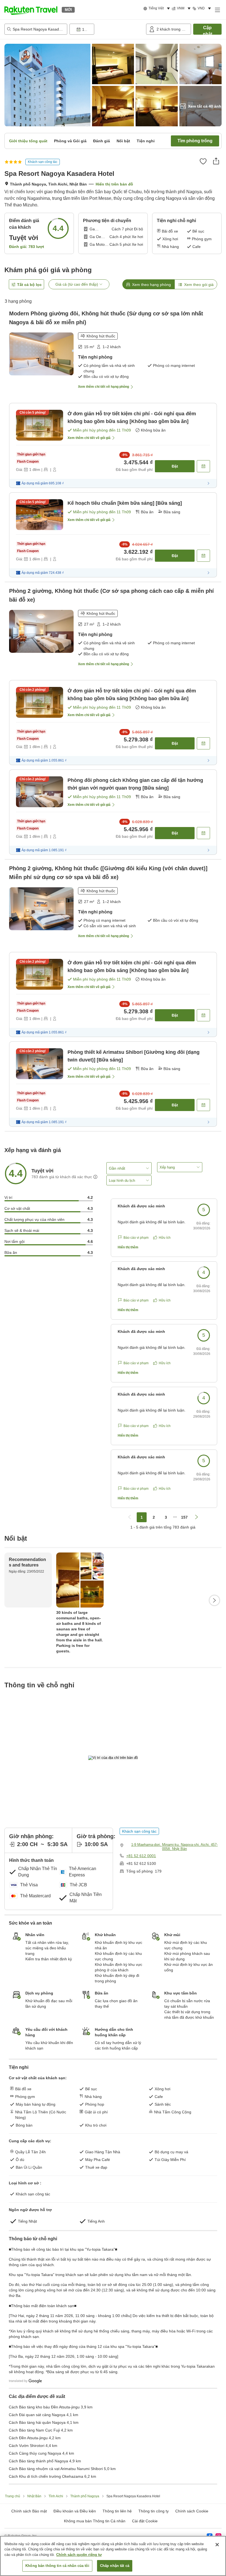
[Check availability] (203, 466)
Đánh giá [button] (102, 141)
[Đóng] (217, 2545)
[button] (31, 10)
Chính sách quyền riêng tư (79, 2555)
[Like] (203, 161)
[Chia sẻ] (216, 161)
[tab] (148, 284)
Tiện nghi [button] (146, 141)
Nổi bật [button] (123, 141)
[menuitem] (158, 9)
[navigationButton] (130, 1517)
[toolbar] (107, 29)
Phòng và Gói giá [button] (70, 141)
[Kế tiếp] (214, 1600)
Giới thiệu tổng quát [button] (28, 141)
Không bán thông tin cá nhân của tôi (57, 2566)
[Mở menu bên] (217, 10)
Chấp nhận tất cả (115, 2566)
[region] (113, 2556)
